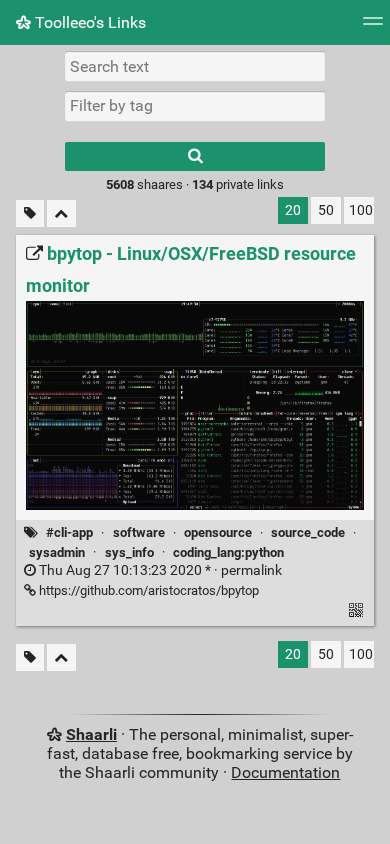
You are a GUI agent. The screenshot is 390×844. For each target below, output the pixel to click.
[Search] (195, 156)
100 (361, 210)
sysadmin (57, 552)
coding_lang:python (228, 552)
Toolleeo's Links (88, 22)
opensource (218, 532)
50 (326, 210)
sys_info (129, 552)
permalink (159, 570)
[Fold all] (61, 213)
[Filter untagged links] (30, 213)
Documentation (285, 772)
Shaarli (91, 734)
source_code (308, 532)
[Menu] (373, 27)
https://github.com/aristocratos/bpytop (147, 590)
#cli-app (69, 532)
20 (293, 210)
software (139, 532)
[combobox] (195, 106)
